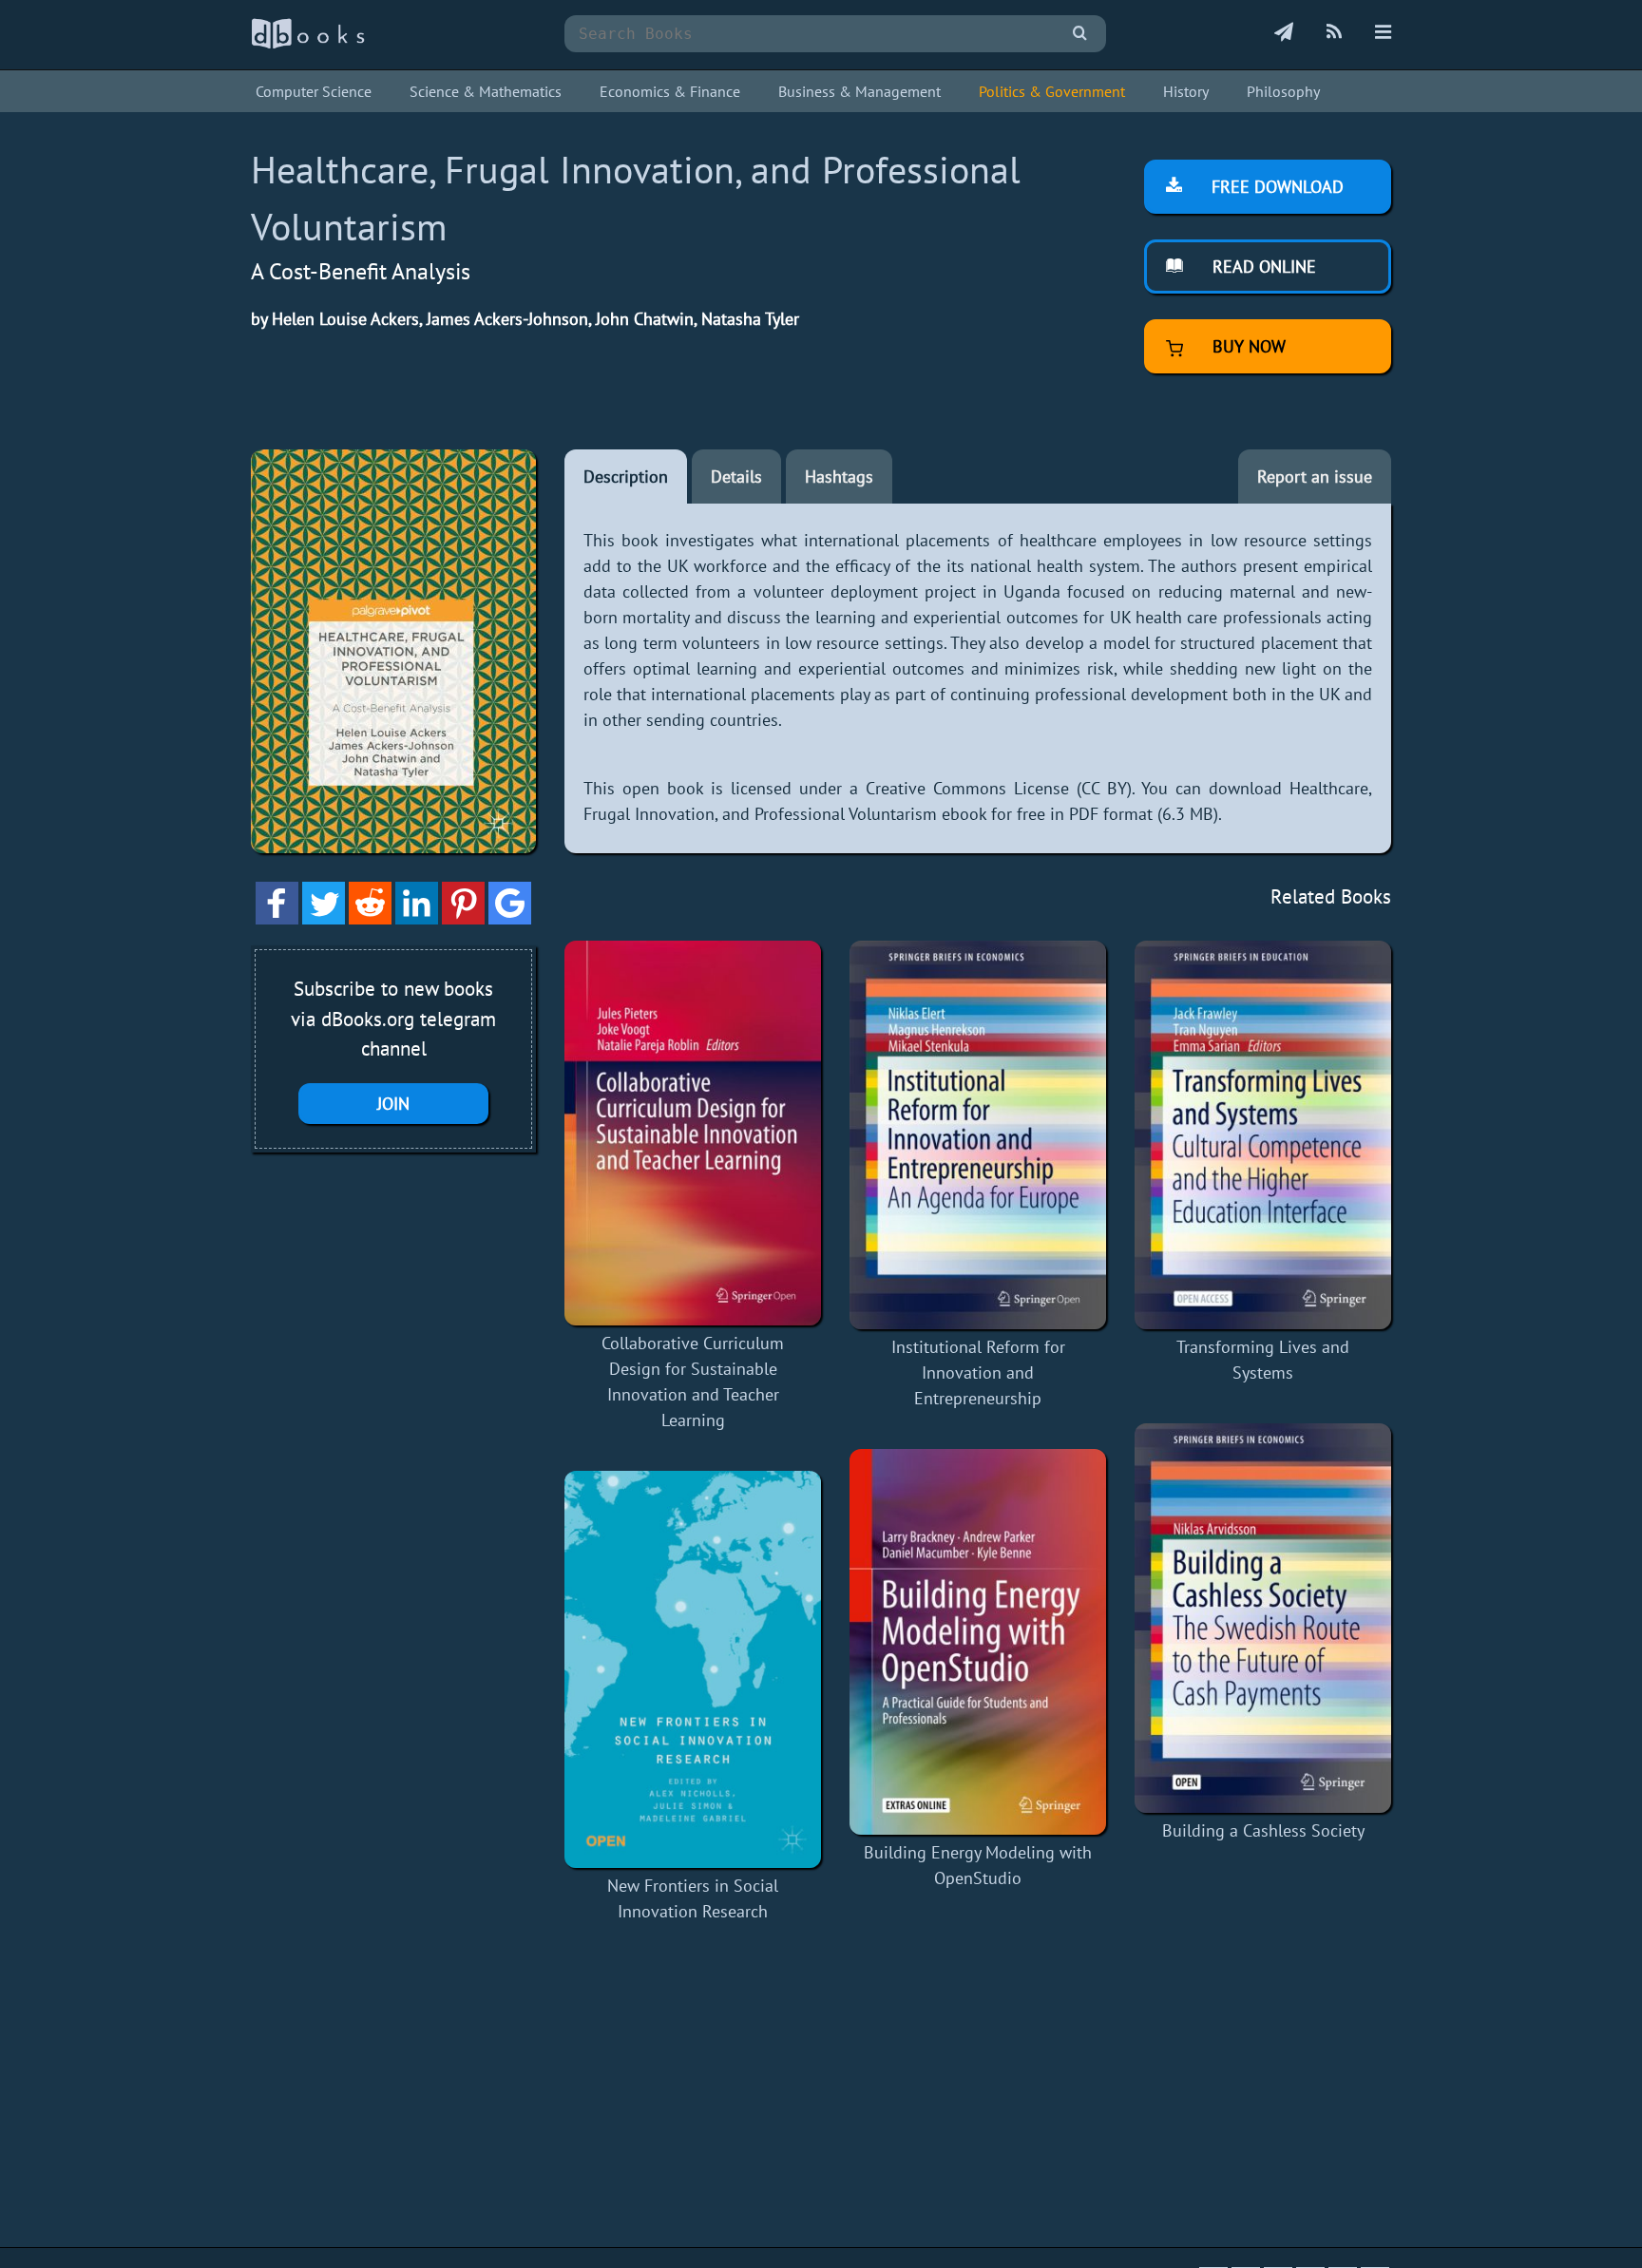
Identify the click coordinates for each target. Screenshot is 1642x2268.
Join (393, 1104)
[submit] (1080, 34)
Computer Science (314, 91)
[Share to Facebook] (277, 918)
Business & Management (859, 91)
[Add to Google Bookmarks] (510, 918)
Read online (1262, 267)
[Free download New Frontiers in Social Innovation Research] (693, 1669)
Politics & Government (1052, 91)
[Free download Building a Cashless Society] (1263, 1618)
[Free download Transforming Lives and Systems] (1263, 1135)
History (1186, 91)
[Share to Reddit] (370, 918)
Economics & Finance (670, 91)
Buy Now (1247, 346)
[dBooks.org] (308, 44)
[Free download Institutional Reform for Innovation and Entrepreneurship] (978, 1135)
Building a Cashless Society (1263, 1830)
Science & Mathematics (486, 91)
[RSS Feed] (1334, 33)
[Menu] (1383, 33)
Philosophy (1283, 91)
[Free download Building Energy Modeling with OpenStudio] (978, 1642)
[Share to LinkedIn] (417, 918)
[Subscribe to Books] (1284, 33)
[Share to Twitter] (324, 918)
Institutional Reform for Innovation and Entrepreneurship (978, 1372)
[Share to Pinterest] (463, 918)
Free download (1275, 187)
